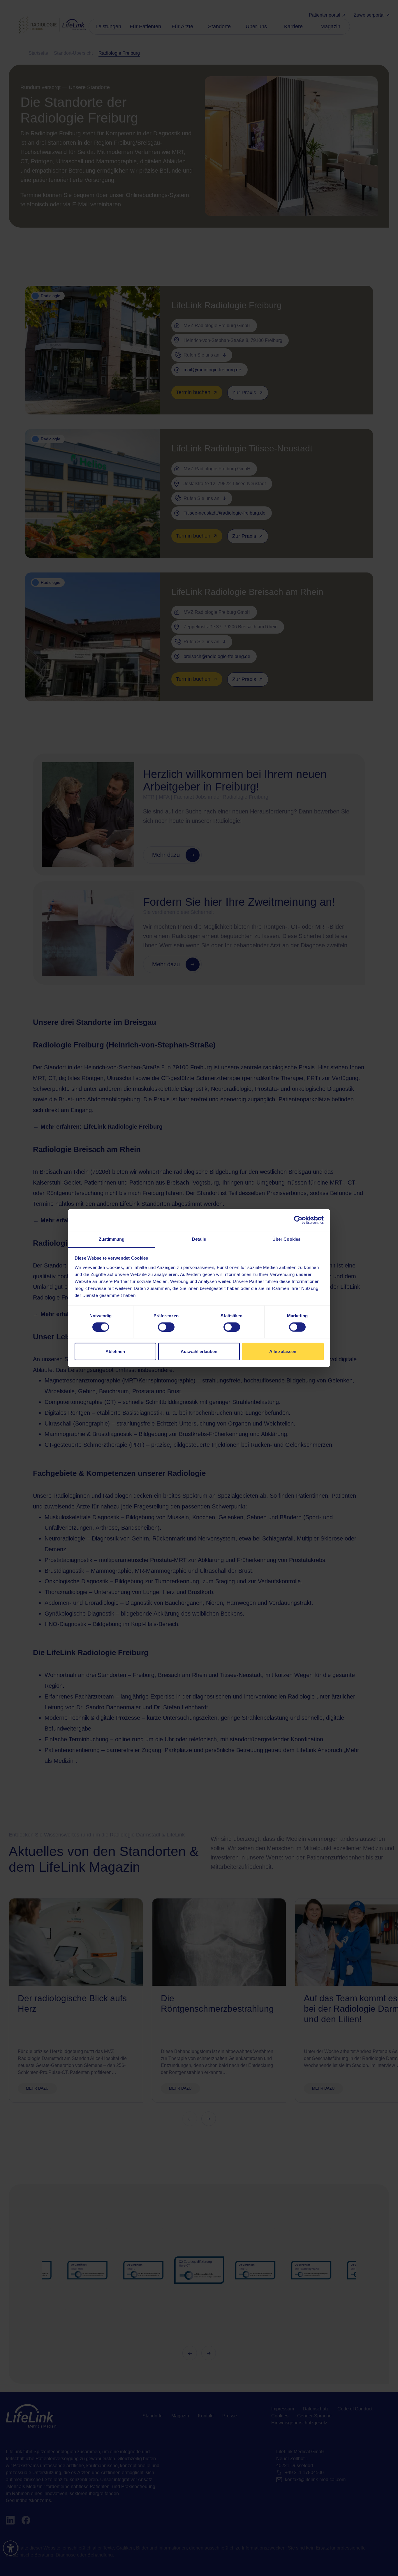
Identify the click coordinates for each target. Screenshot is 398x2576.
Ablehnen (115, 1351)
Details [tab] (199, 1239)
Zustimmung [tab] (112, 1239)
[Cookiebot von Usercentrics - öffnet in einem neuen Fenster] (298, 1220)
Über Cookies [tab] (286, 1239)
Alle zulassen (283, 1351)
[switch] (166, 1327)
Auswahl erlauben (199, 1351)
